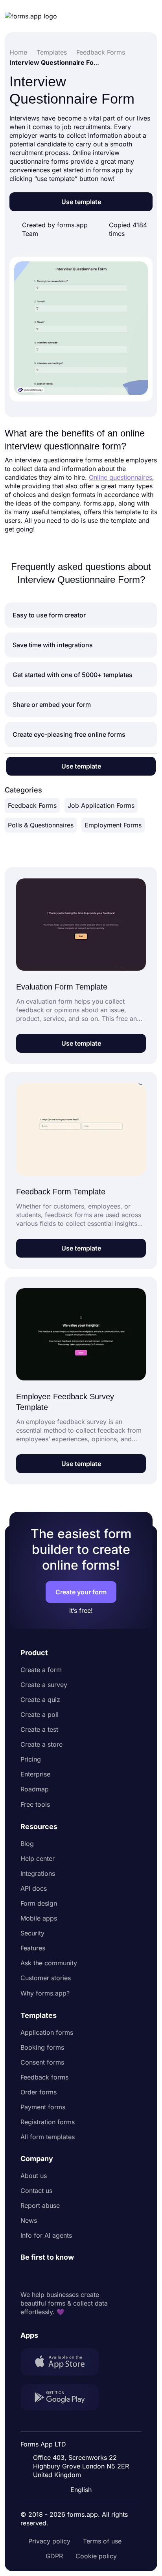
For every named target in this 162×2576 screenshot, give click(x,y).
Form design (39, 1903)
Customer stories (46, 1978)
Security (32, 1933)
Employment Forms (113, 825)
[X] (61, 2276)
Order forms (39, 2092)
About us (34, 2176)
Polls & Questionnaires (41, 825)
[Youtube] (79, 2276)
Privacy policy (49, 2541)
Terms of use (102, 2541)
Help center (38, 1859)
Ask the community (49, 1963)
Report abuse (40, 2205)
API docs (34, 1888)
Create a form (41, 1670)
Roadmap (35, 1789)
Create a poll (40, 1714)
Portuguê (83, 2439)
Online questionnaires (121, 477)
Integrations (38, 1873)
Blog (27, 1844)
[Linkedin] (27, 2276)
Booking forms (42, 2047)
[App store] (64, 2363)
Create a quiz (40, 1700)
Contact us (36, 2191)
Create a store (41, 1744)
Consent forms (42, 2062)
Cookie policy (96, 2556)
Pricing (31, 1759)
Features (33, 1948)
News (29, 2220)
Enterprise (35, 1774)
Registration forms (48, 2122)
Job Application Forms (101, 805)
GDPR (54, 2556)
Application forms (47, 2032)
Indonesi (82, 2424)
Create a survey (44, 1685)
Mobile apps (39, 1918)
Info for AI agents (46, 2235)
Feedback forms (44, 2077)
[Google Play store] (64, 2398)
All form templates (48, 2137)
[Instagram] (44, 2276)
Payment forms (43, 2107)
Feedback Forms (32, 805)
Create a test (39, 1729)
